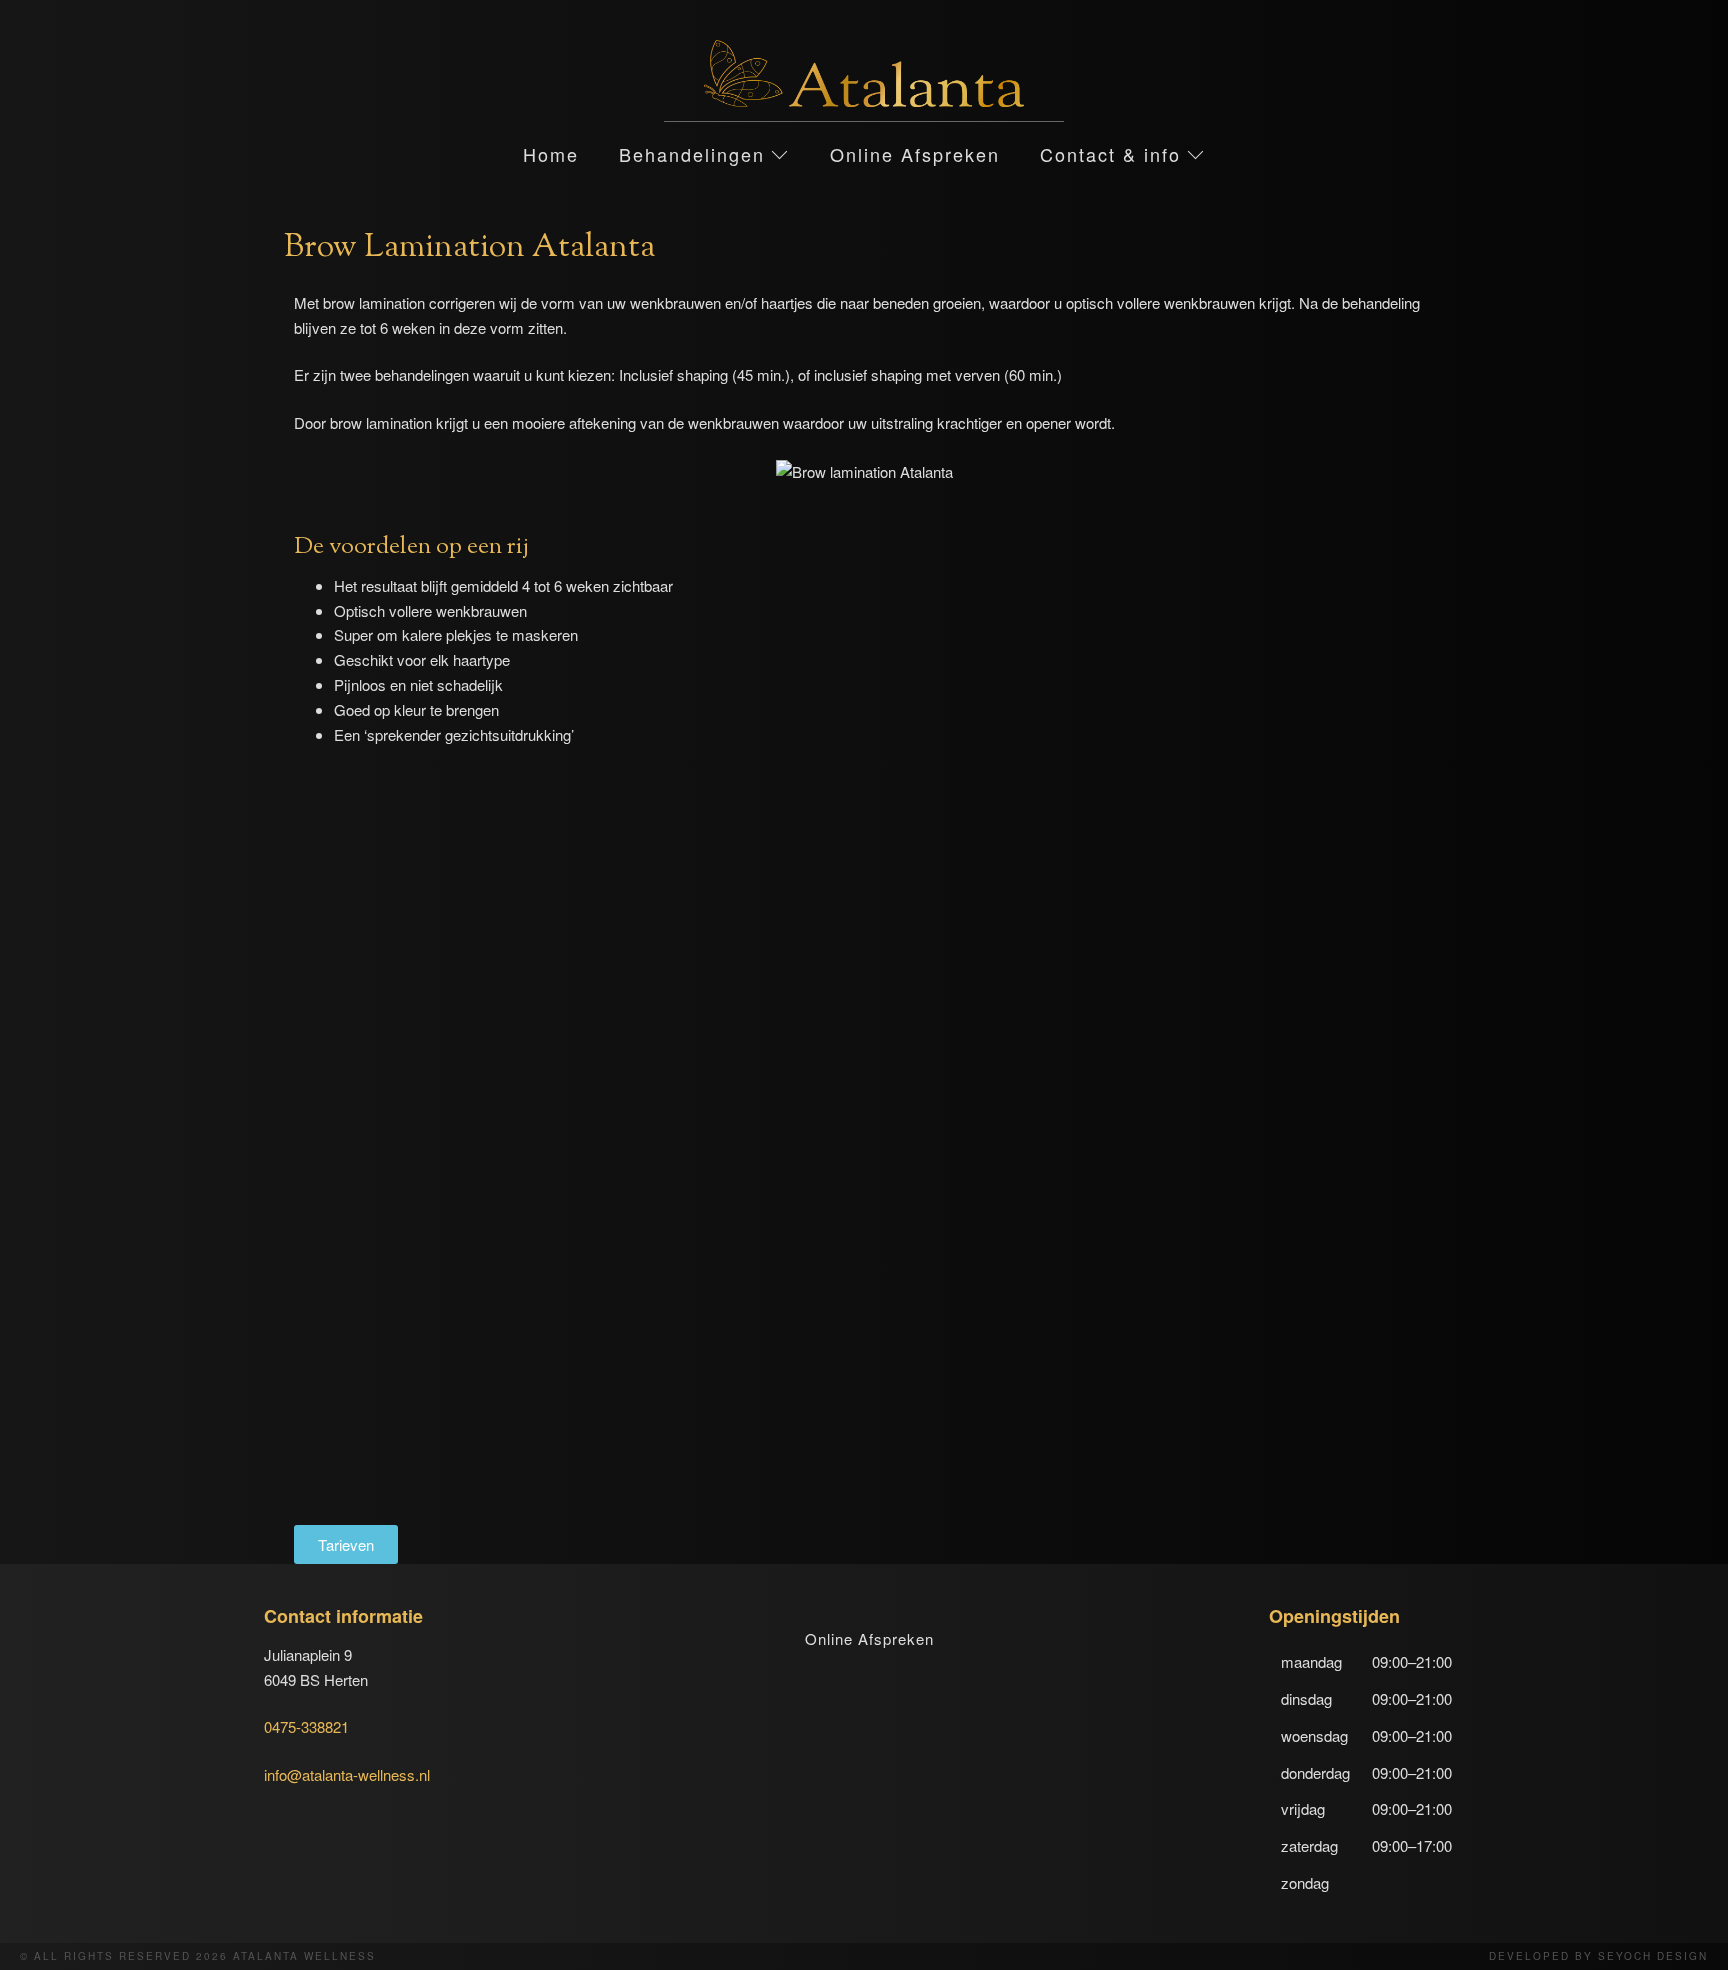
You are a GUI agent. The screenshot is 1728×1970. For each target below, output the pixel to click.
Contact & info (1110, 154)
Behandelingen (692, 154)
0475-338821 (306, 1726)
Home (551, 154)
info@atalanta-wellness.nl (347, 1774)
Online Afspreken (915, 154)
